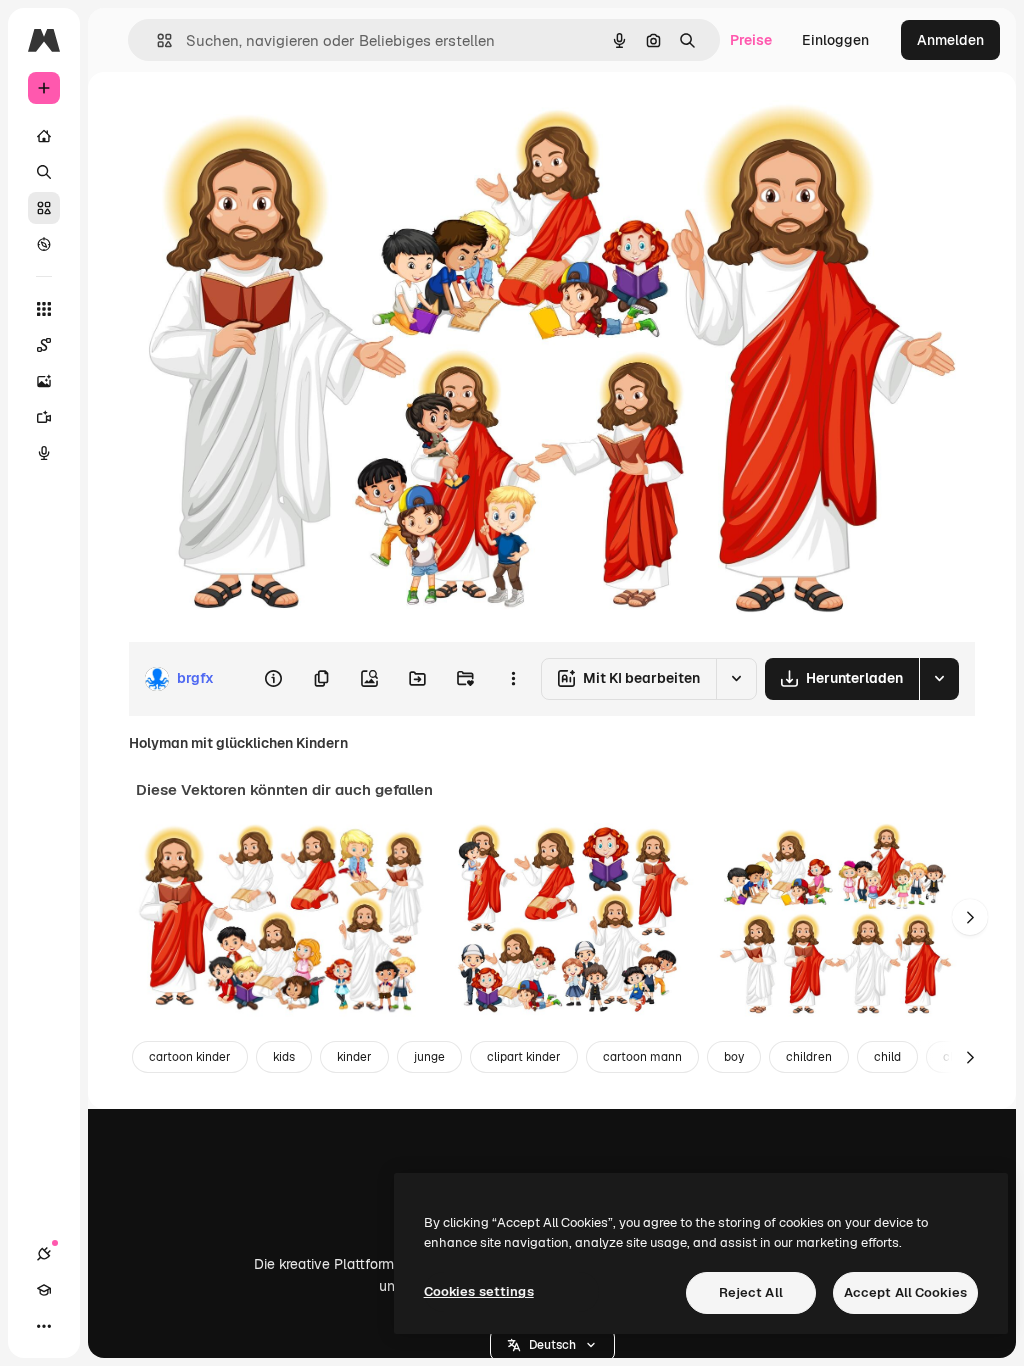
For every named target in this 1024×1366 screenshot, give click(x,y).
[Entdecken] (44, 244)
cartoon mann (642, 1057)
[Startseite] (44, 136)
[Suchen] (44, 172)
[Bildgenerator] (44, 381)
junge (429, 1057)
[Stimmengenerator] (44, 453)
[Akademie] (44, 1290)
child (887, 1057)
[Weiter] (970, 917)
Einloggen (835, 40)
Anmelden (950, 40)
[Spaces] (44, 345)
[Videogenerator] (44, 417)
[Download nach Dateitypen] (939, 679)
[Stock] (44, 208)
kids (284, 1057)
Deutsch (552, 1345)
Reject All (751, 1292)
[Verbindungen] (44, 1254)
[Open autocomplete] (156, 40)
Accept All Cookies (905, 1292)
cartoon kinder (190, 1057)
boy (734, 1057)
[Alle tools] (44, 309)
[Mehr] (44, 1326)
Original (256, 117)
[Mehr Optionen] (513, 679)
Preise (751, 40)
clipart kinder (524, 1057)
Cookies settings (479, 1291)
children (809, 1057)
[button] (552, 1345)
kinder (354, 1057)
